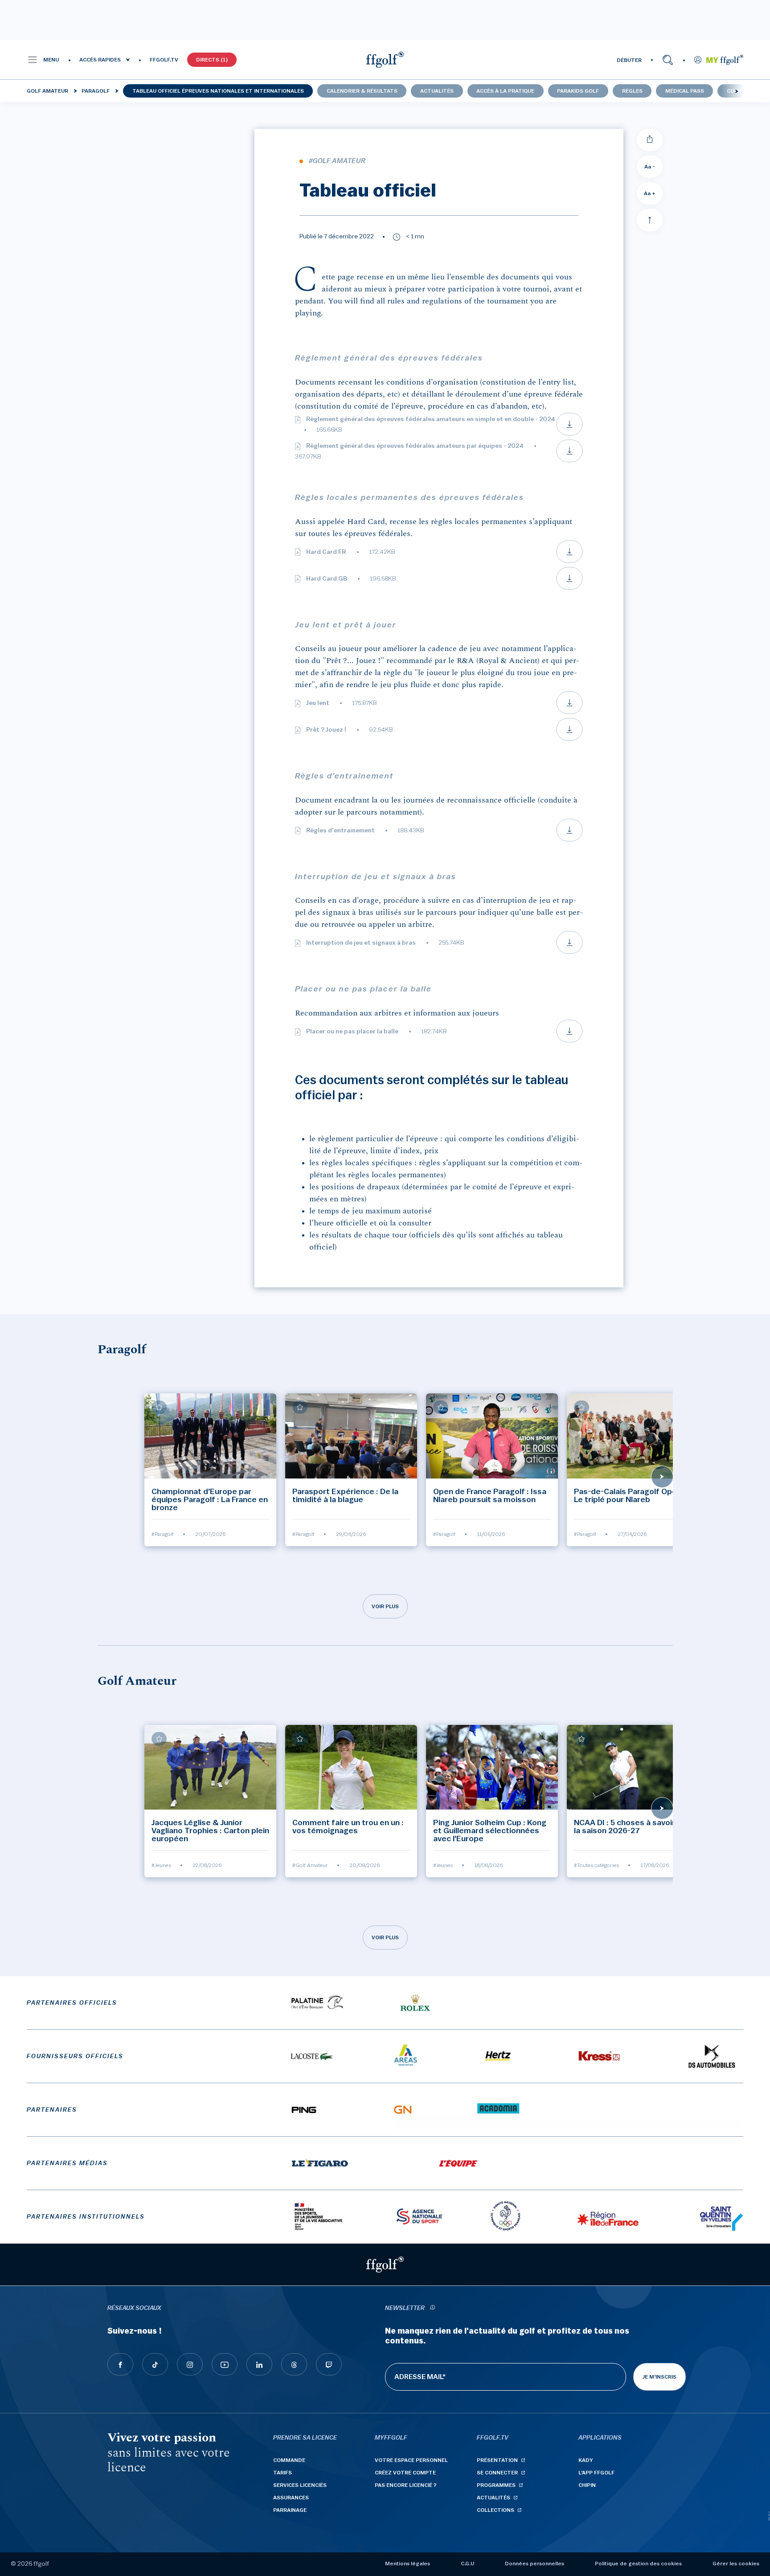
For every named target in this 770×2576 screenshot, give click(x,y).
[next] (737, 91)
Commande (289, 2460)
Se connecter (497, 2473)
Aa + (650, 193)
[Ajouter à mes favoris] (159, 1407)
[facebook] (120, 2364)
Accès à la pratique (505, 91)
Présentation (497, 2460)
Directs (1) (212, 60)
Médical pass (685, 91)
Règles (632, 91)
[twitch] (329, 2364)
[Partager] (650, 140)
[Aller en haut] (650, 220)
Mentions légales (408, 2564)
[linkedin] (259, 2364)
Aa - (650, 167)
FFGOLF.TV (164, 60)
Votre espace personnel (411, 2460)
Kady (586, 2460)
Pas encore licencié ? (406, 2485)
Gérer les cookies (736, 2564)
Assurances (291, 2498)
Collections (496, 2510)
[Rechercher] (668, 60)
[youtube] (225, 2364)
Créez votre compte (405, 2473)
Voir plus (385, 1606)
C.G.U (467, 2564)
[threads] (294, 2364)
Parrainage (290, 2510)
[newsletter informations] (432, 2308)
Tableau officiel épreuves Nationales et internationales (218, 91)
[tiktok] (155, 2364)
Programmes (496, 2485)
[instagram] (190, 2364)
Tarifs (283, 2473)
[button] (43, 60)
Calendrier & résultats (362, 91)
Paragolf (96, 91)
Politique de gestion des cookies (638, 2564)
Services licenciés (300, 2485)
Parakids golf (578, 91)
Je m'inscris (659, 2377)
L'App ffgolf (596, 2473)
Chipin (587, 2485)
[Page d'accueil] (385, 60)
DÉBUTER (629, 60)
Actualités (437, 91)
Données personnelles (534, 2564)
